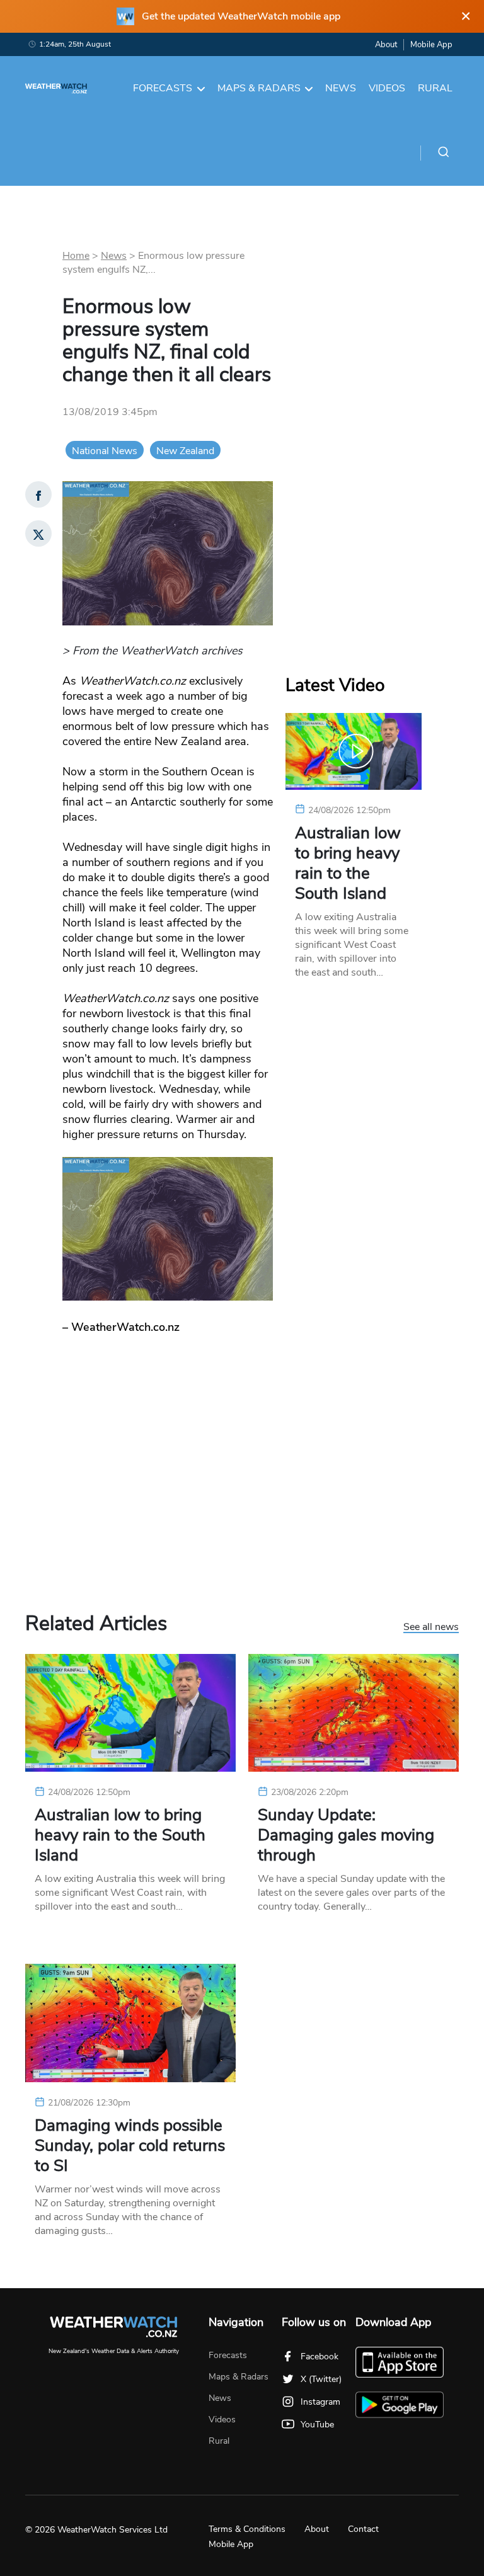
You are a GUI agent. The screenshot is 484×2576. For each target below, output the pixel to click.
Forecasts (163, 88)
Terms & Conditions (247, 2529)
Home (76, 256)
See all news (431, 1627)
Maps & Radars (259, 88)
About (386, 45)
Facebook (320, 2357)
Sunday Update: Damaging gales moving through (346, 1835)
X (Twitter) (321, 2379)
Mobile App (431, 45)
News (341, 88)
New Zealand (185, 451)
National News (105, 451)
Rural (435, 88)
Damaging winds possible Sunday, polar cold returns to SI (130, 2146)
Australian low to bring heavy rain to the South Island (348, 863)
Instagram (320, 2402)
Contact (363, 2529)
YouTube (317, 2425)
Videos (387, 88)
